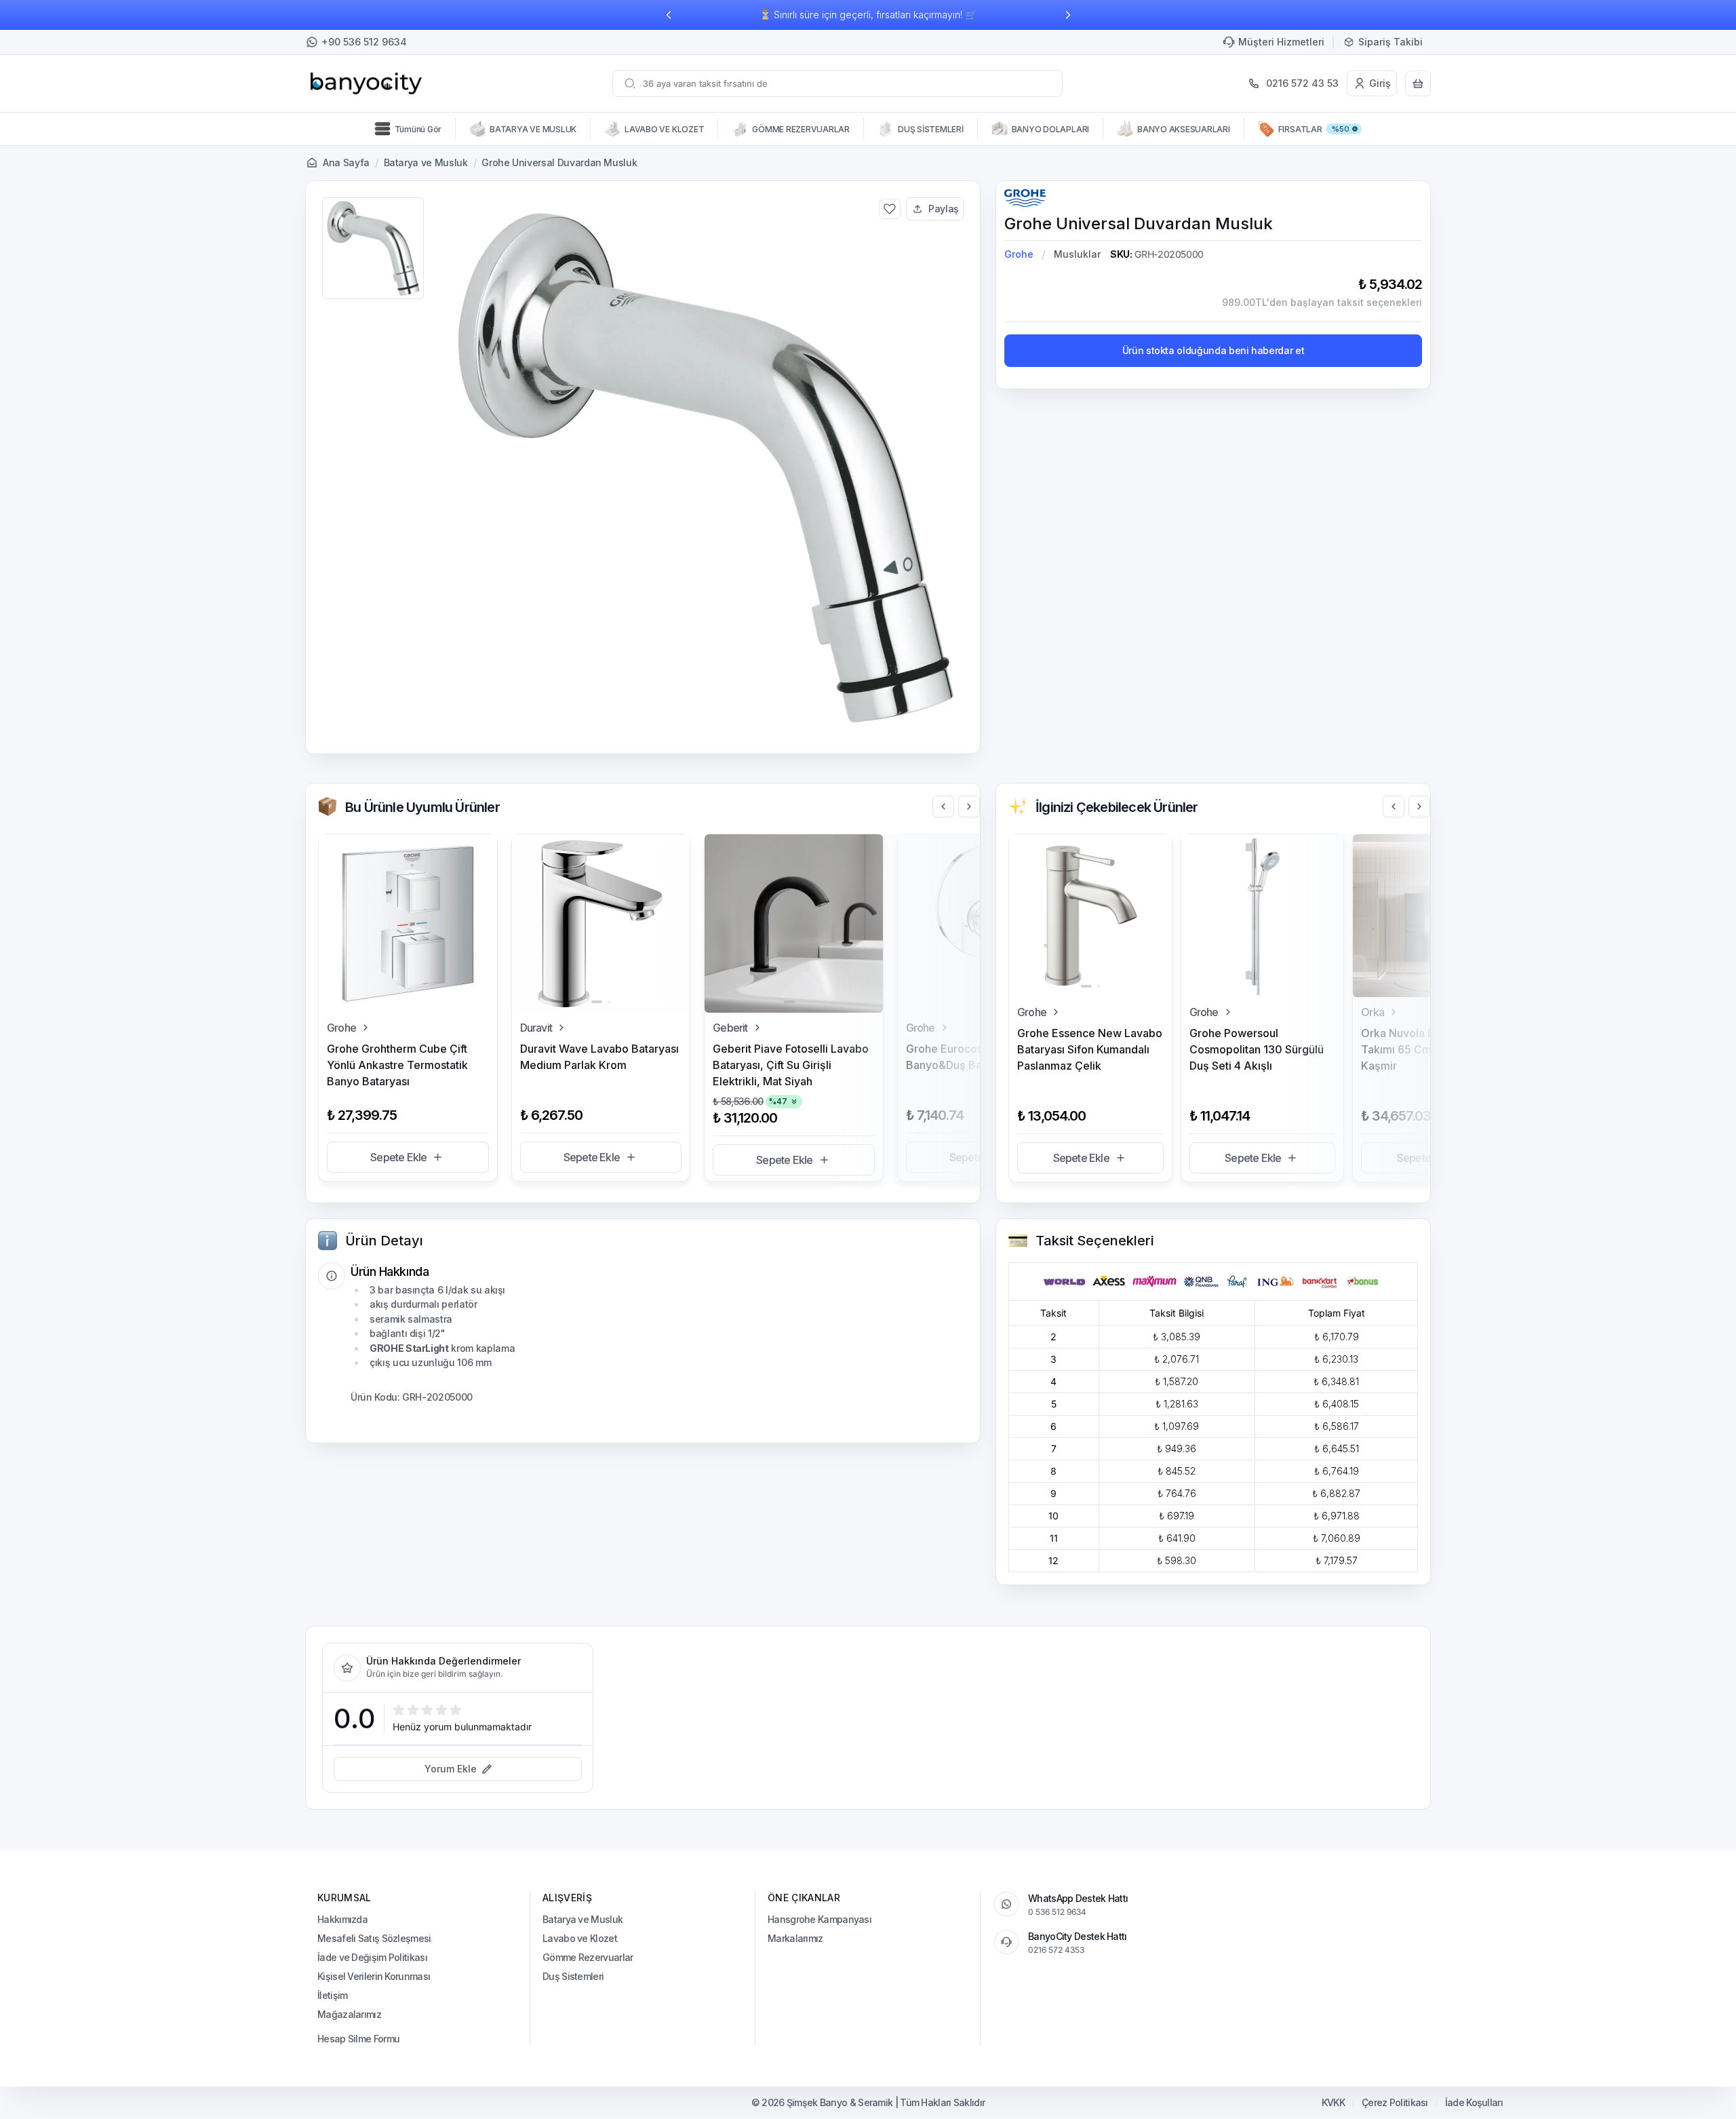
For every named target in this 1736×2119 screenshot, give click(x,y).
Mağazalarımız (349, 2014)
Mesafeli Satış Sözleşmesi (374, 1938)
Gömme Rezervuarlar (588, 1957)
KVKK (1333, 2103)
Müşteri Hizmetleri (1281, 42)
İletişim (332, 1995)
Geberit (730, 1028)
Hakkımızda (342, 1919)
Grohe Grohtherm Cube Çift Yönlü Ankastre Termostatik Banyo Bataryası (397, 1065)
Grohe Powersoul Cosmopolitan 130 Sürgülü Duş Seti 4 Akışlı (1257, 1049)
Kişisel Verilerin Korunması (374, 1976)
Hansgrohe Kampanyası (820, 1919)
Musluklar (1077, 254)
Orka (1373, 1012)
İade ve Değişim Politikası (372, 1957)
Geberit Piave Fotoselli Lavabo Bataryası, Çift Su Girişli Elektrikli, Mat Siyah (791, 1065)
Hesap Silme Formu (358, 2039)
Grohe (1019, 254)
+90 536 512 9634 (364, 42)
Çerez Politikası (1395, 2103)
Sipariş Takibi (1390, 42)
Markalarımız (795, 1938)
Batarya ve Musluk (426, 162)
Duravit (536, 1028)
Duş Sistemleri (573, 1976)
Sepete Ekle (398, 1157)
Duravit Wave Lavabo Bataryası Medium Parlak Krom (599, 1057)
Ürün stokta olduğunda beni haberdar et (1214, 350)
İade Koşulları (1474, 2103)
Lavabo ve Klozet (580, 1938)
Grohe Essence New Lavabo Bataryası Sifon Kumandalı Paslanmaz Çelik (1090, 1049)
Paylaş (944, 209)
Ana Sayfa (346, 162)
